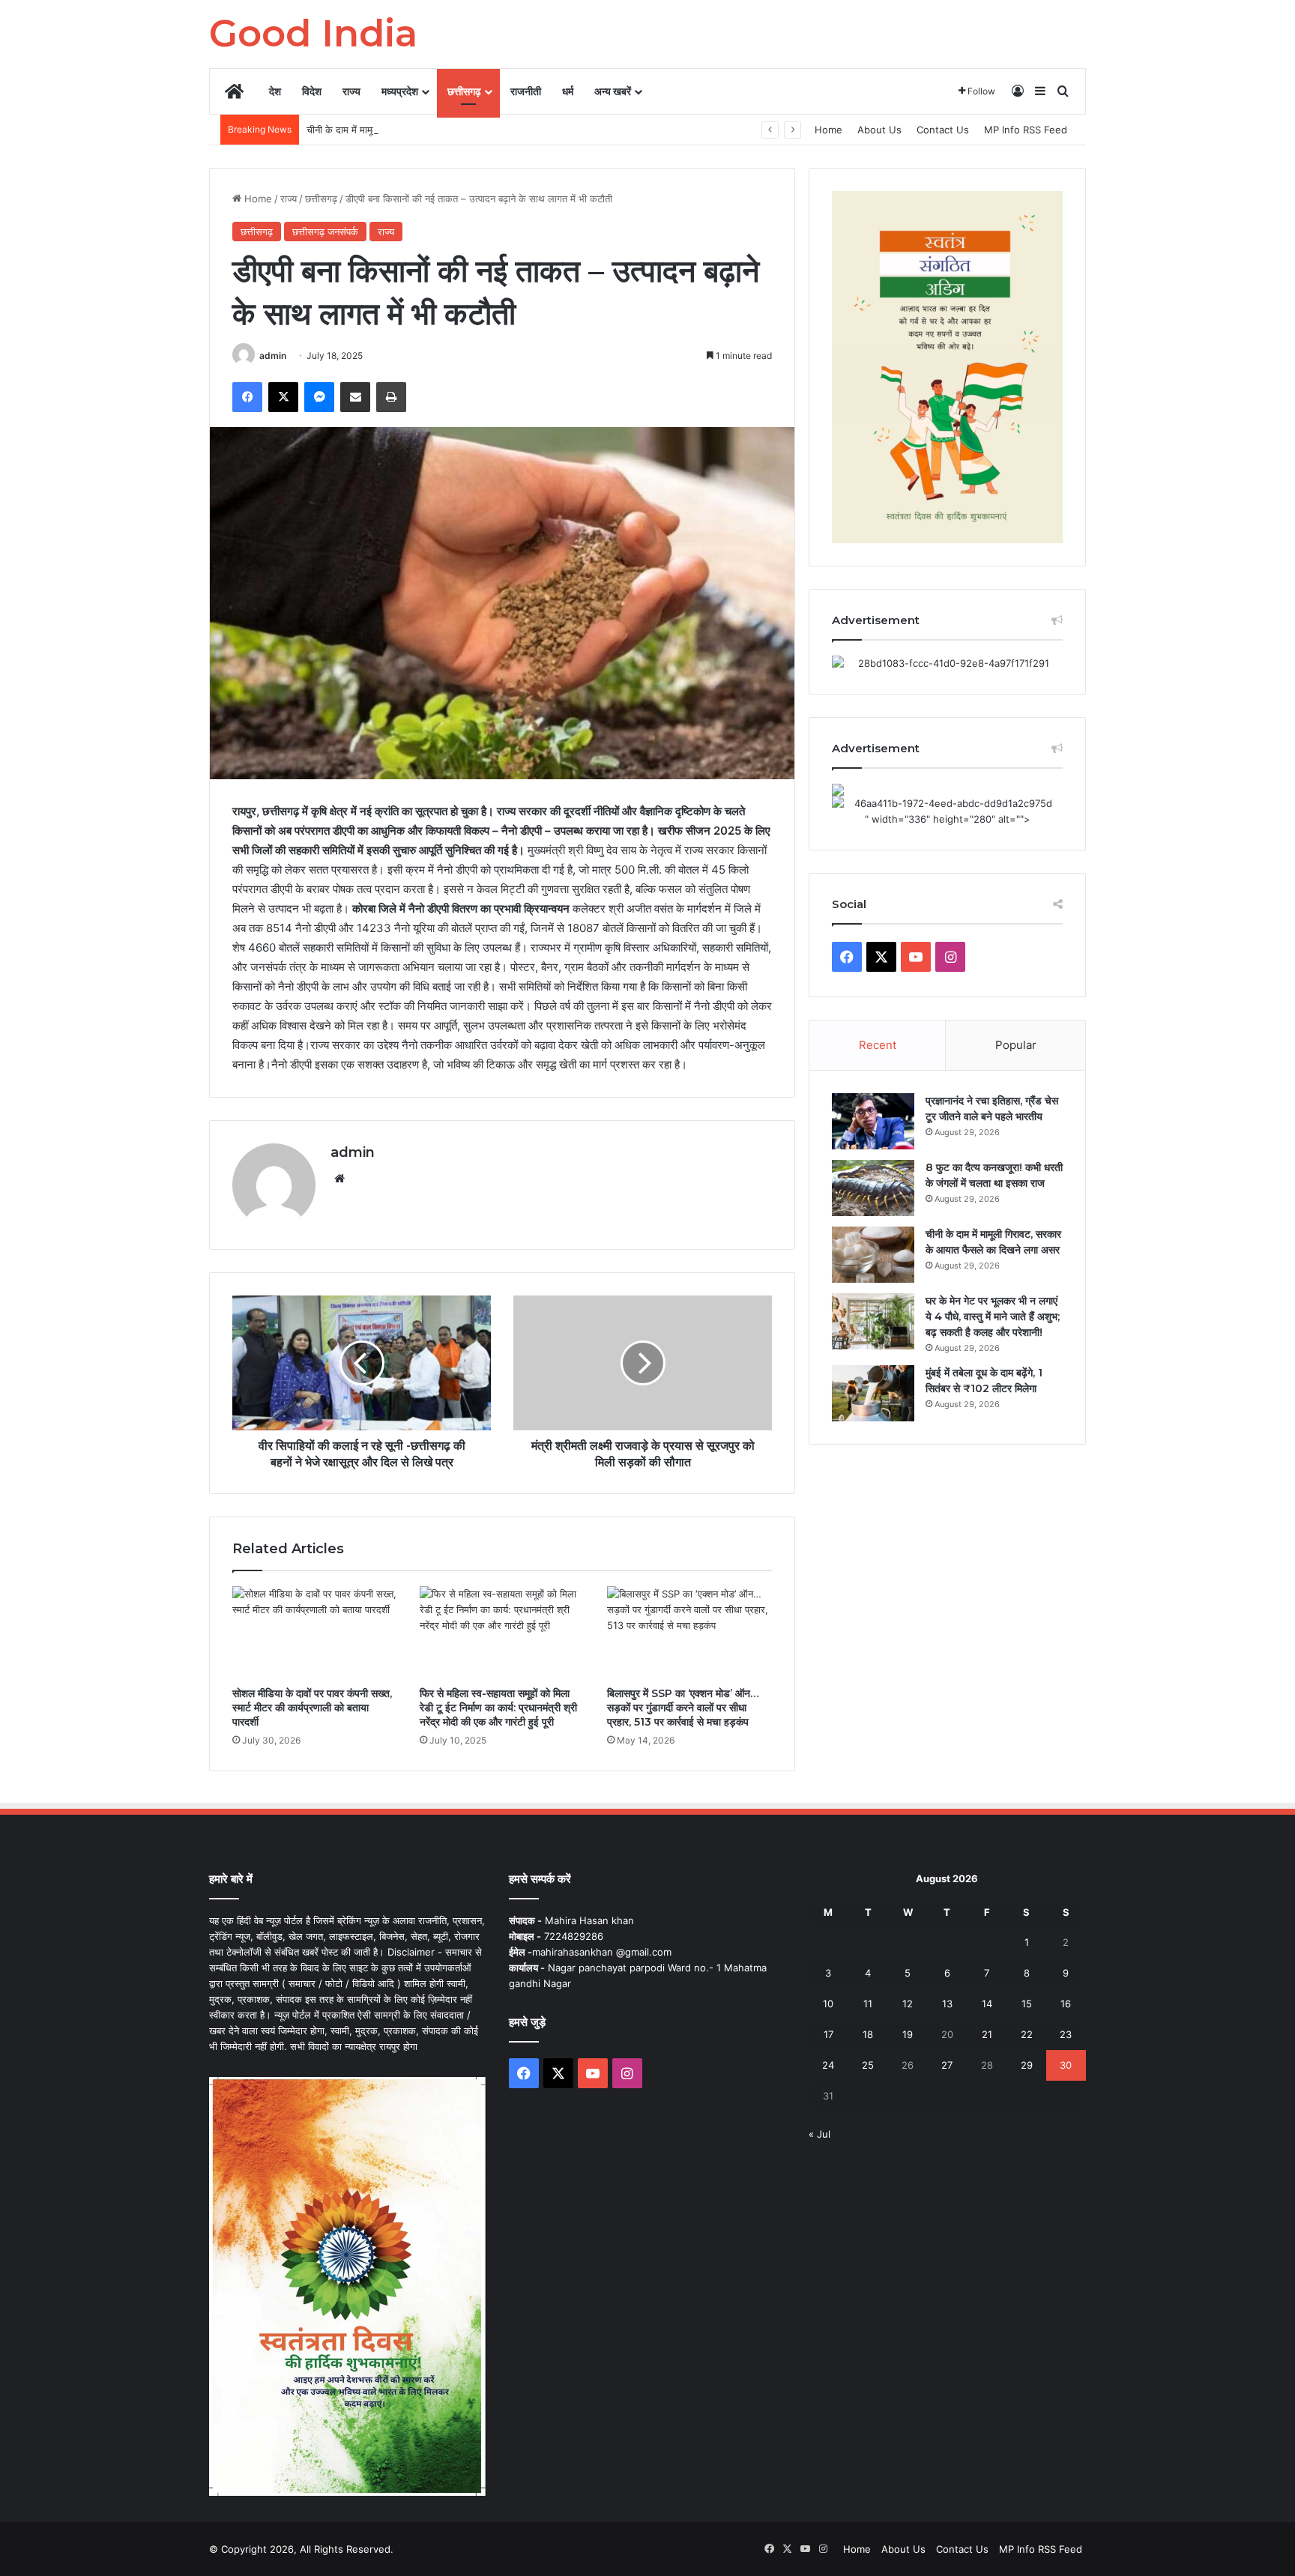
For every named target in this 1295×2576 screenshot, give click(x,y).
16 (1066, 2004)
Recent (878, 1045)
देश (275, 91)
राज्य (351, 91)
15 (1027, 2004)
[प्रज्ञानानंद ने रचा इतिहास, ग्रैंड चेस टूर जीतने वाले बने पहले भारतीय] (873, 1121)
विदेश (312, 91)
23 (1066, 2034)
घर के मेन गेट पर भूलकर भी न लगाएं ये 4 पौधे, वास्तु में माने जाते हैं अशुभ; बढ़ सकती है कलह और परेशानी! (993, 1316)
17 (828, 2034)
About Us (879, 130)
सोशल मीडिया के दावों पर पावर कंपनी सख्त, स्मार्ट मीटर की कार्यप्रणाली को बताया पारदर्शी (312, 1708)
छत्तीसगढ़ (464, 91)
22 (1027, 2034)
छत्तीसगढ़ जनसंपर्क (325, 232)
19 (908, 2034)
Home (828, 130)
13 (947, 2004)
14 (987, 2004)
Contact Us (943, 130)
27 (947, 2065)
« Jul (819, 2134)
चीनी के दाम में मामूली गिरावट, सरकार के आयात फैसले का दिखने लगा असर (440, 130)
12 (908, 2004)
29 (1027, 2065)
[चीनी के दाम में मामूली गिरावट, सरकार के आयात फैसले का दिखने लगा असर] (873, 1255)
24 (828, 2065)
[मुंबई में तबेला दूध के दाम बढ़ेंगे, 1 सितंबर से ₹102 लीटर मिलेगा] (873, 1393)
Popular (1016, 1045)
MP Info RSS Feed (1026, 130)
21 (987, 2034)
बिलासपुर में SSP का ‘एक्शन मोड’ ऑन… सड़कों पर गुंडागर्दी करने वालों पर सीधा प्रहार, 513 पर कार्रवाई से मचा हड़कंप (683, 1708)
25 (868, 2065)
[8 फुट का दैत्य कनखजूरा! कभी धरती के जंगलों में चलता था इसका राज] (873, 1188)
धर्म (568, 91)
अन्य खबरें (613, 91)
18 (868, 2034)
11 (868, 2004)
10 (828, 2004)
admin (273, 356)
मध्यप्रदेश (400, 91)
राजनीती (526, 91)
